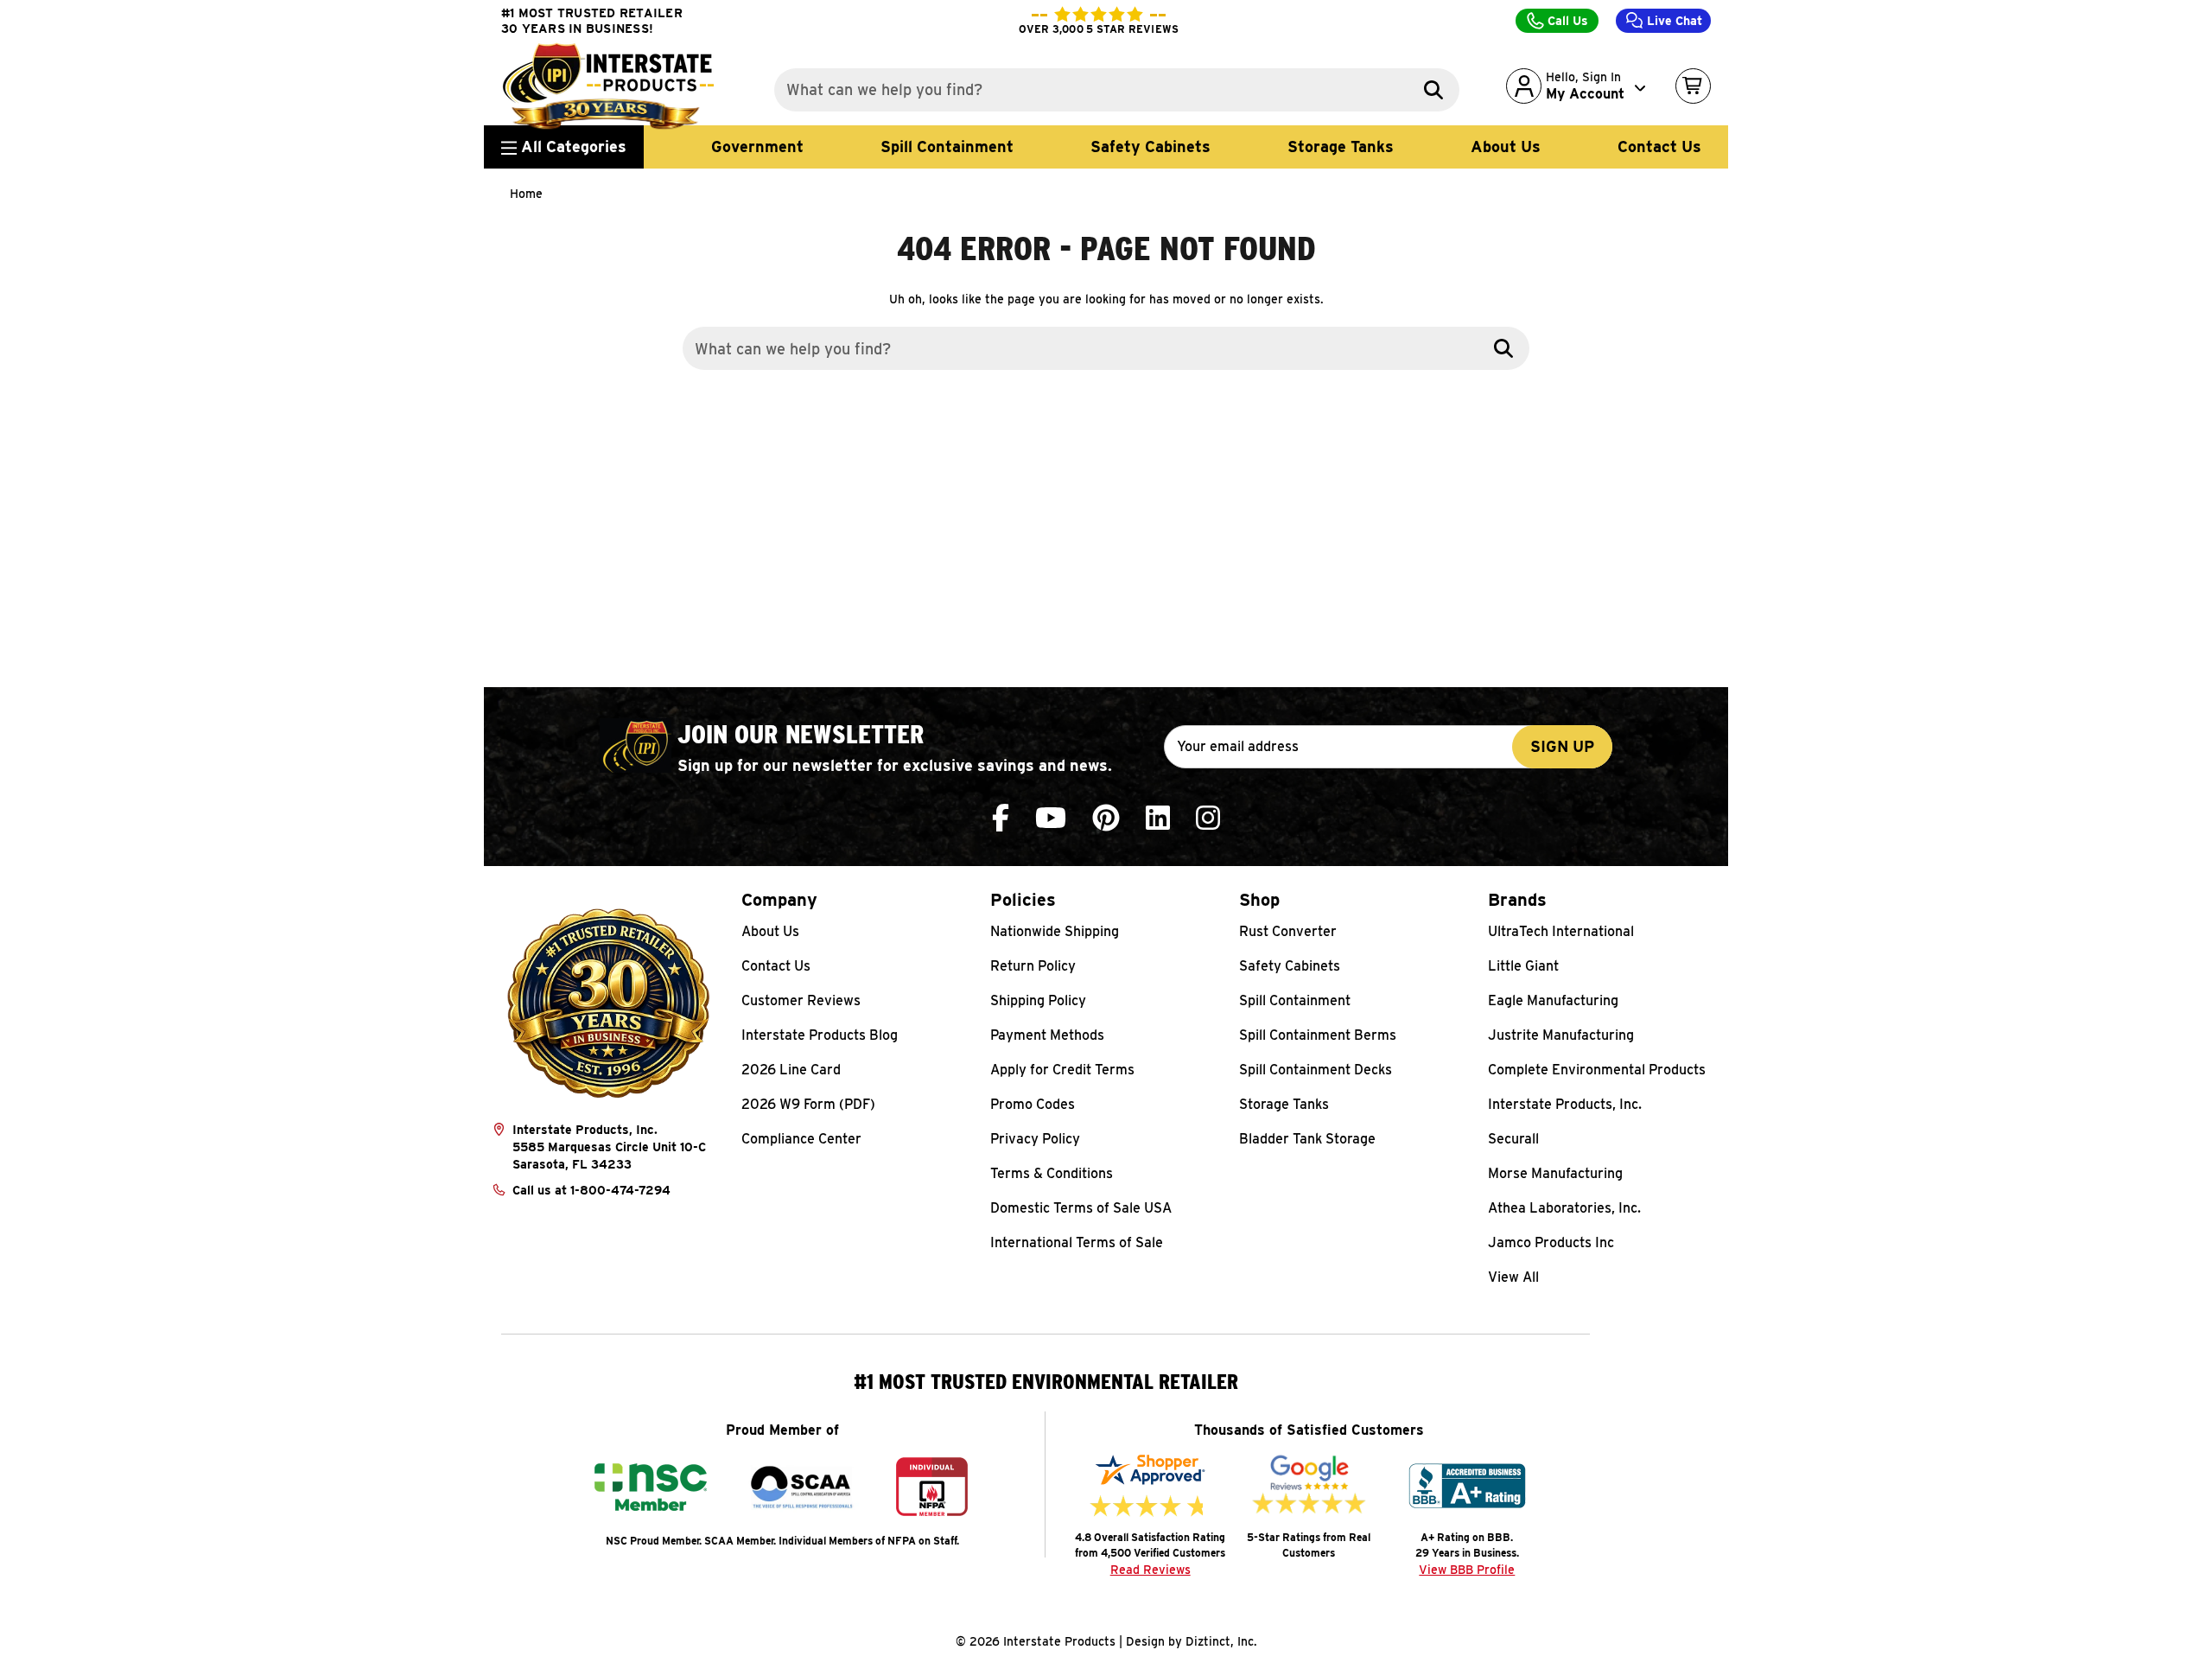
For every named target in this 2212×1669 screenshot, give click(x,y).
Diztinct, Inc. (1221, 1641)
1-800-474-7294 (620, 1190)
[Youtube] (1051, 818)
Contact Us (1659, 147)
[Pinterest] (1106, 818)
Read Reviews (1150, 1570)
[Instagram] (1208, 818)
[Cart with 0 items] (1693, 86)
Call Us (1566, 21)
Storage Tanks (1341, 147)
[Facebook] (1001, 818)
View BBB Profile (1467, 1570)
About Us (1506, 147)
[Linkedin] (1158, 818)
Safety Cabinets (1150, 147)
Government (757, 147)
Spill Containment (947, 147)
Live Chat (1673, 21)
